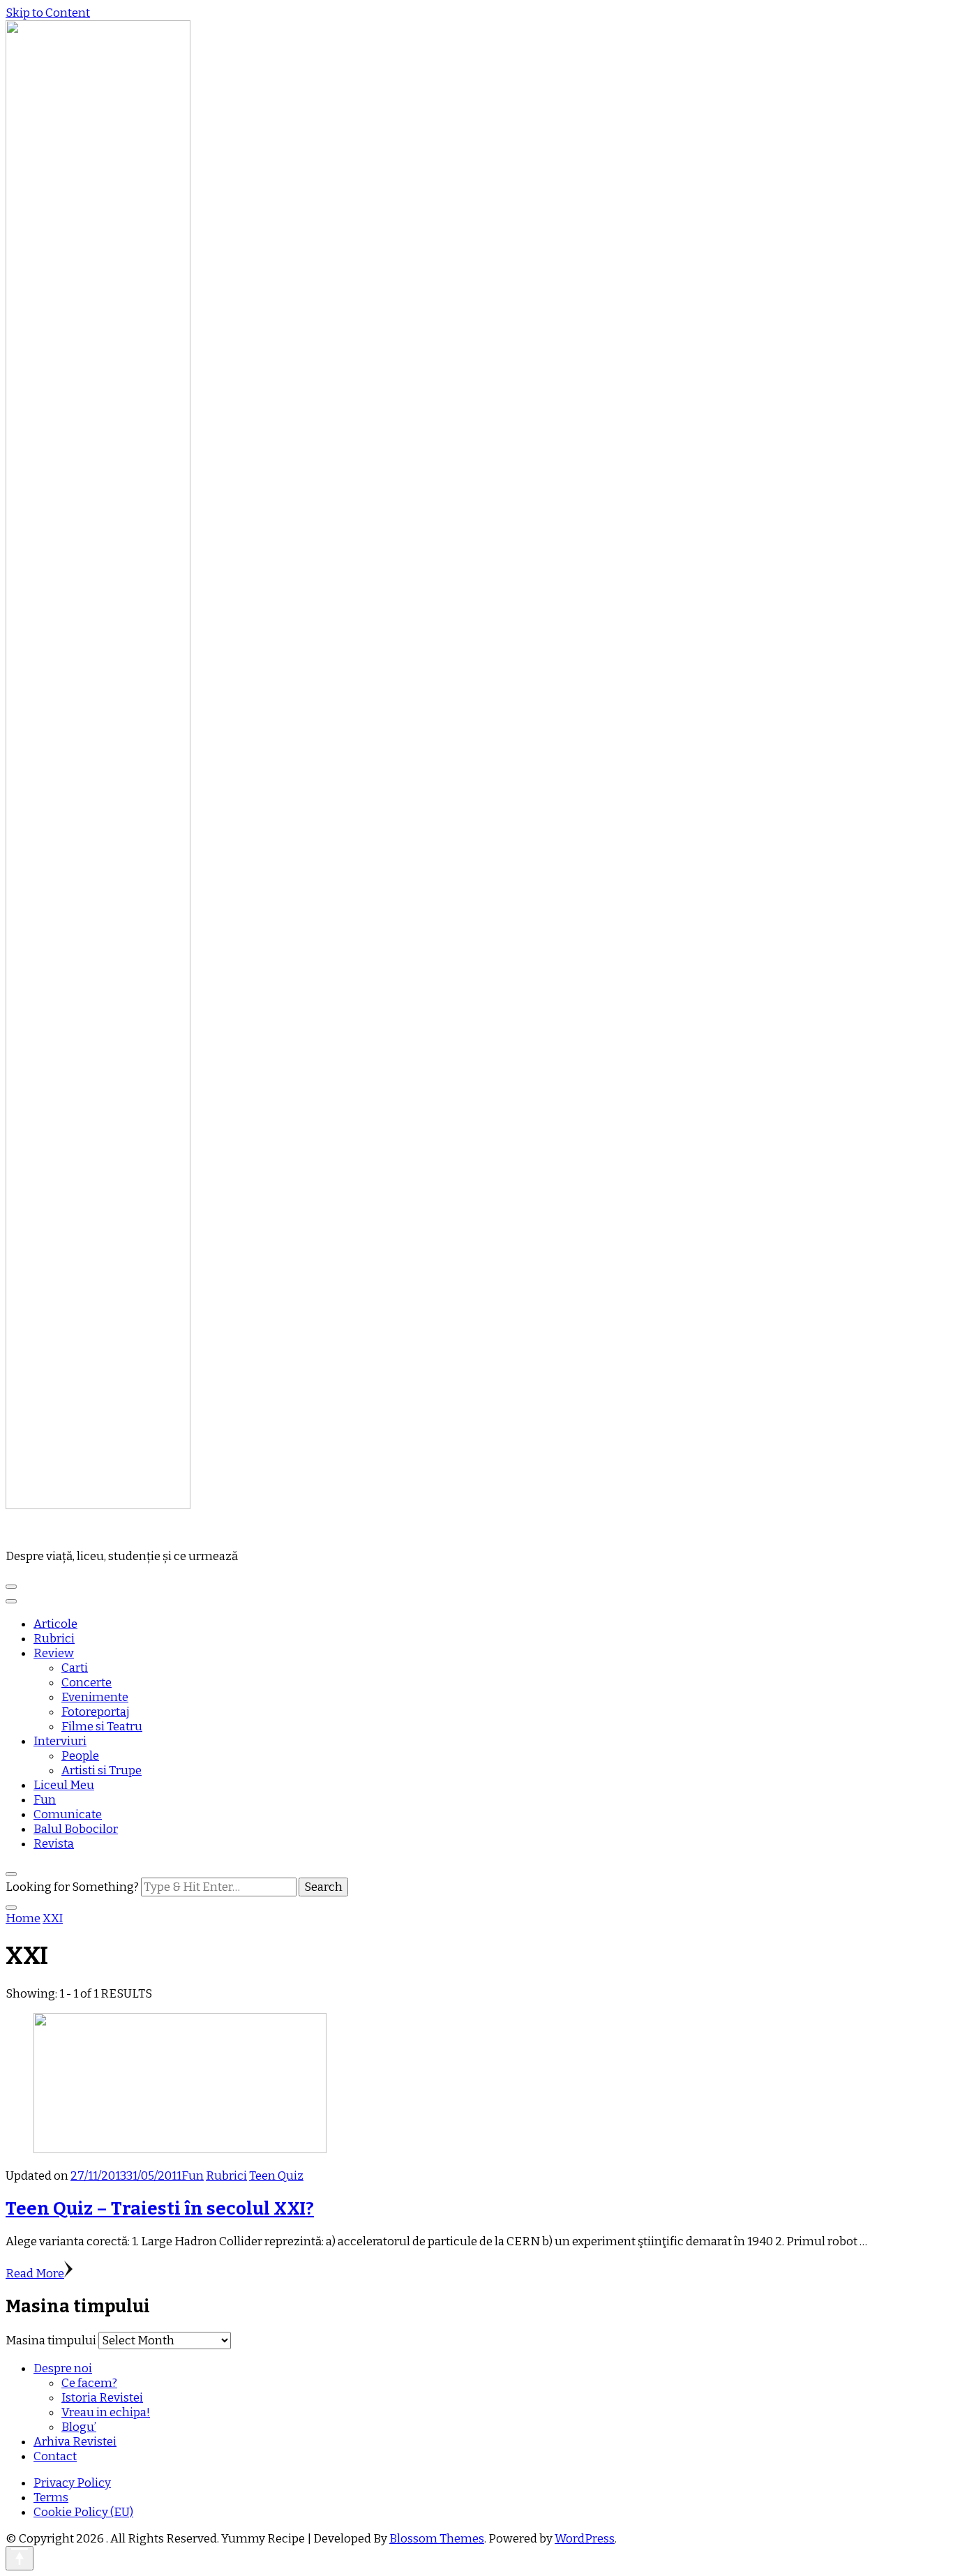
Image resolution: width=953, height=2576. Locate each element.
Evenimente (95, 1697)
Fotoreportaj (96, 1712)
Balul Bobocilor (76, 1829)
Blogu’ (79, 2427)
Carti (75, 1668)
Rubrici (54, 1639)
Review (54, 1653)
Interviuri (60, 1741)
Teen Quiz (276, 2176)
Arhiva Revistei (75, 2442)
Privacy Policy (72, 2483)
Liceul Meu (64, 1785)
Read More (35, 2274)
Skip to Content (48, 13)
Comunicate (68, 1814)
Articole (55, 1624)
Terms (51, 2498)
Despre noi (63, 2368)
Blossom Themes (437, 2539)
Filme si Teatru (102, 1727)
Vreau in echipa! (106, 2412)
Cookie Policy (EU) (83, 2512)
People (80, 1756)
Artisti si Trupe (102, 1770)
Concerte (87, 1683)
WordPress (585, 2539)
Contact (55, 2456)
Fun (45, 1800)
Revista (54, 1844)
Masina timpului (51, 2341)
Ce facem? (89, 2383)
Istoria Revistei (102, 2398)
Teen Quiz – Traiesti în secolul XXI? (160, 2209)
